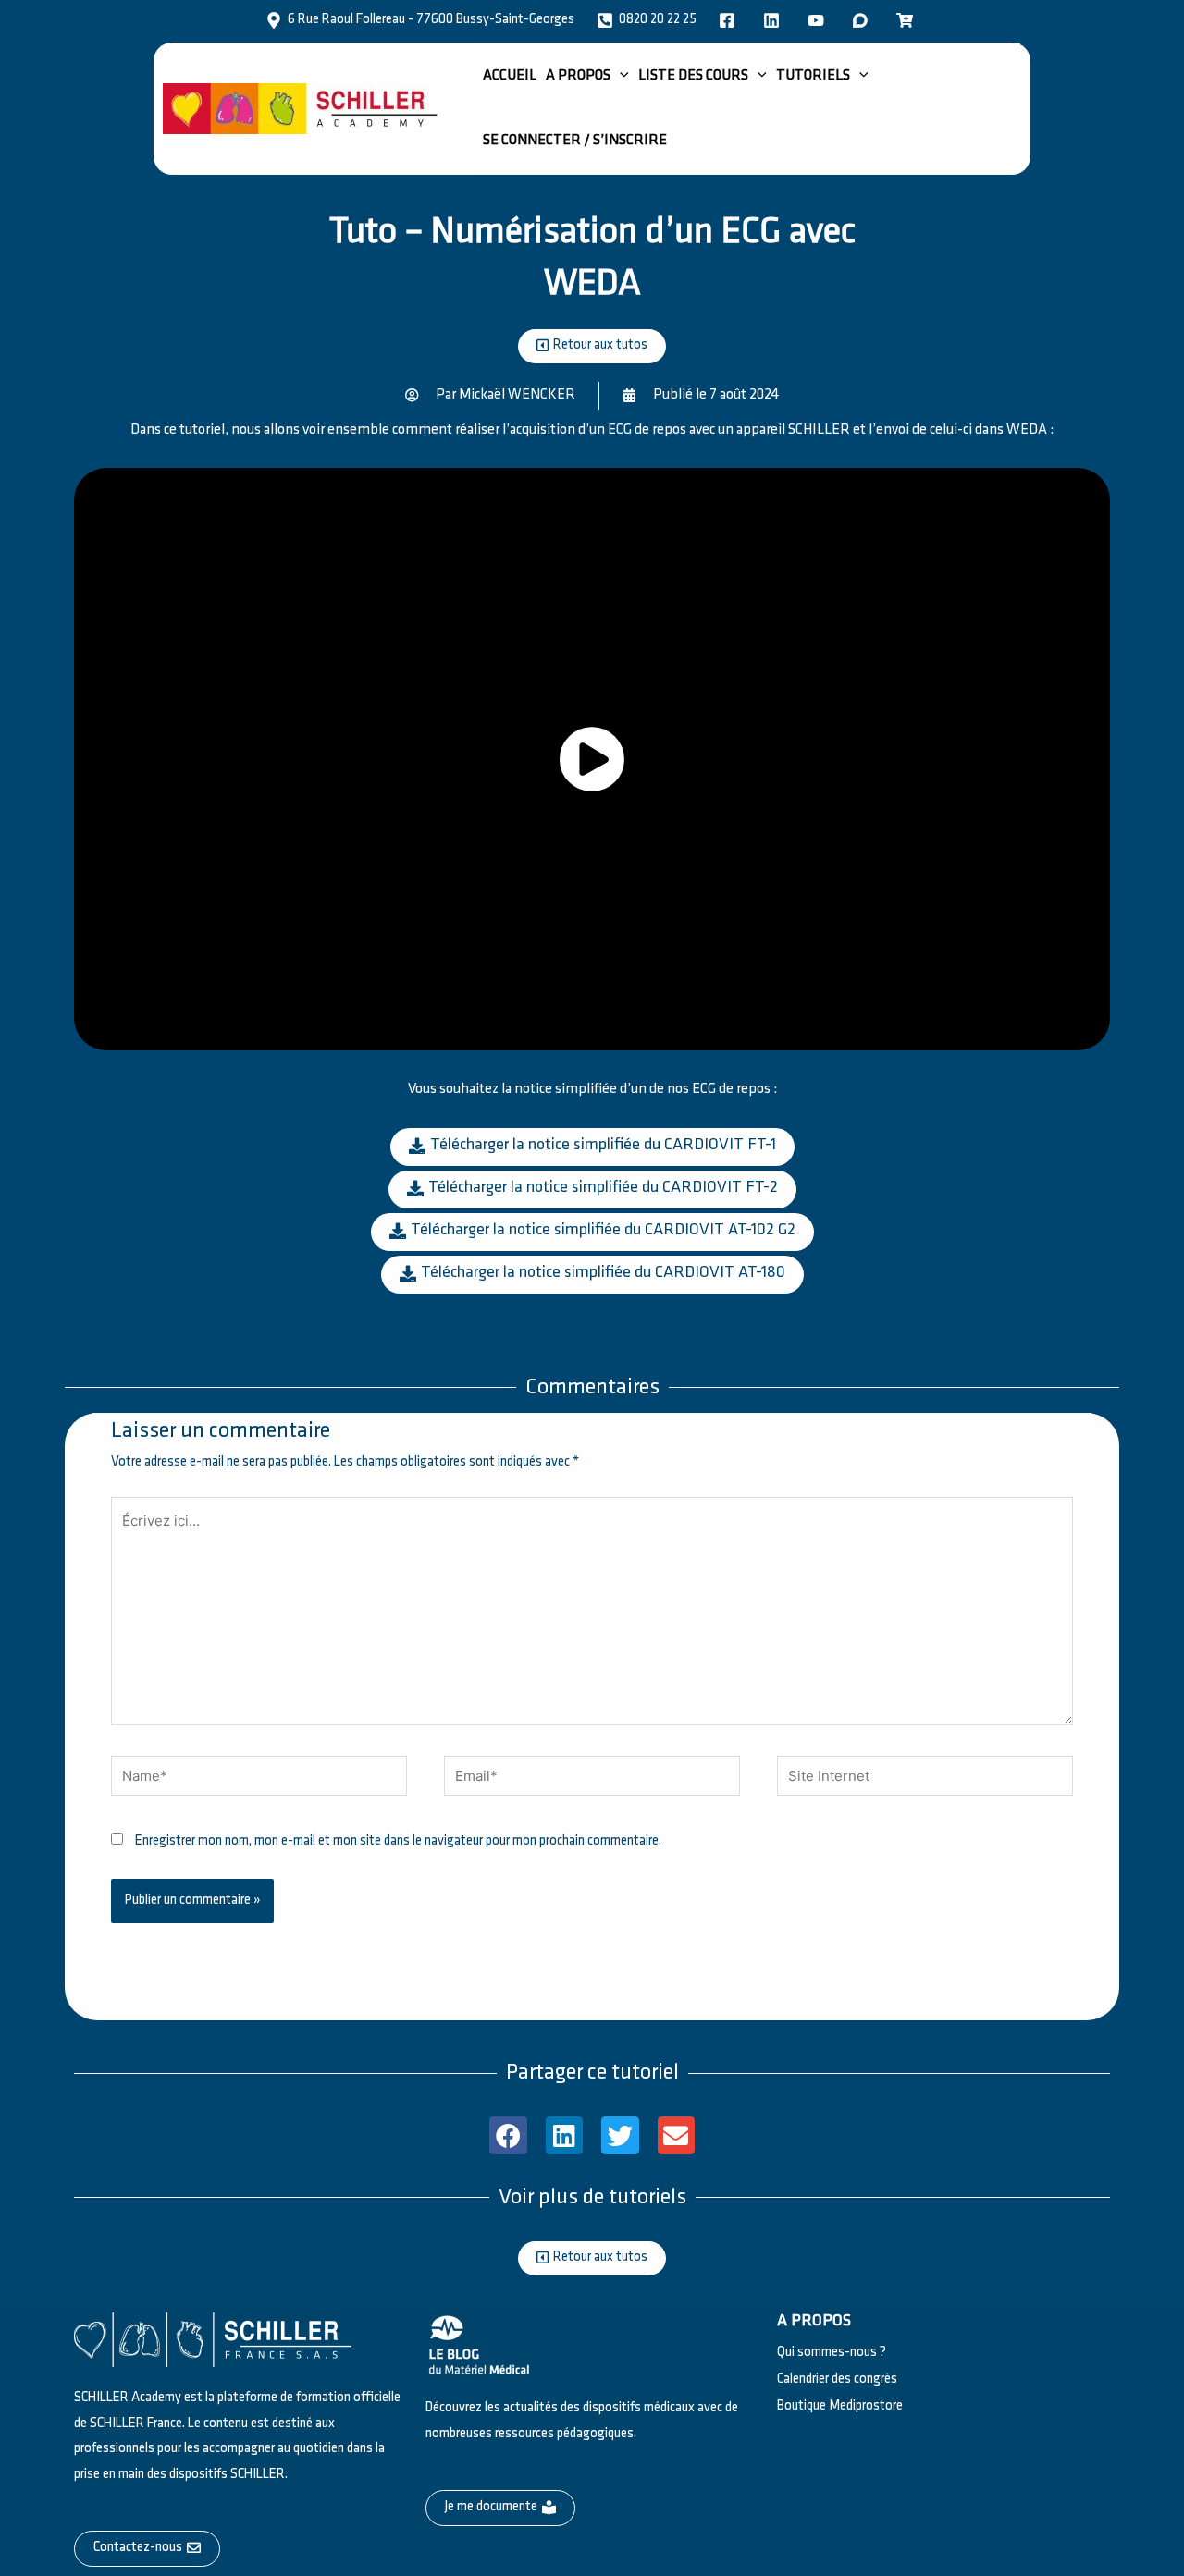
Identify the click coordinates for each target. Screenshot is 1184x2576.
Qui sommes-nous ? (832, 2353)
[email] (907, 20)
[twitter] (774, 20)
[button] (508, 2135)
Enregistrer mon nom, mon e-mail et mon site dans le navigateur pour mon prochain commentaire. (398, 1841)
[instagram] (819, 20)
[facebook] (730, 20)
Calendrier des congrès (837, 2380)
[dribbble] (863, 20)
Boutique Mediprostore (840, 2406)
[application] (620, 76)
